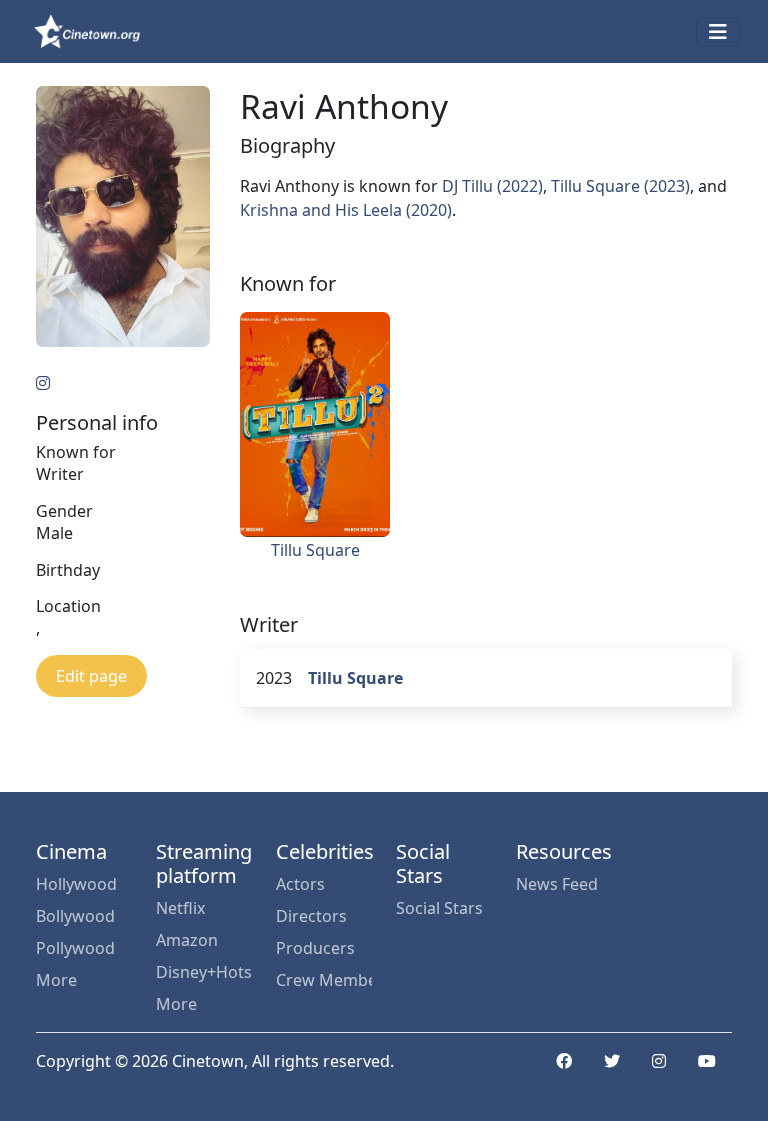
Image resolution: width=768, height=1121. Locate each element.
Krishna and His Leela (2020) (346, 210)
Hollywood (76, 884)
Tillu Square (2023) (620, 186)
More (56, 980)
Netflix (180, 908)
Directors (311, 916)
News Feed (557, 884)
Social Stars (439, 908)
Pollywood (75, 948)
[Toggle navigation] (718, 32)
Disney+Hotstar (204, 972)
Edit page (91, 676)
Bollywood (75, 916)
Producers (315, 948)
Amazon (187, 940)
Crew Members (324, 980)
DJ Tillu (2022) (492, 186)
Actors (300, 884)
